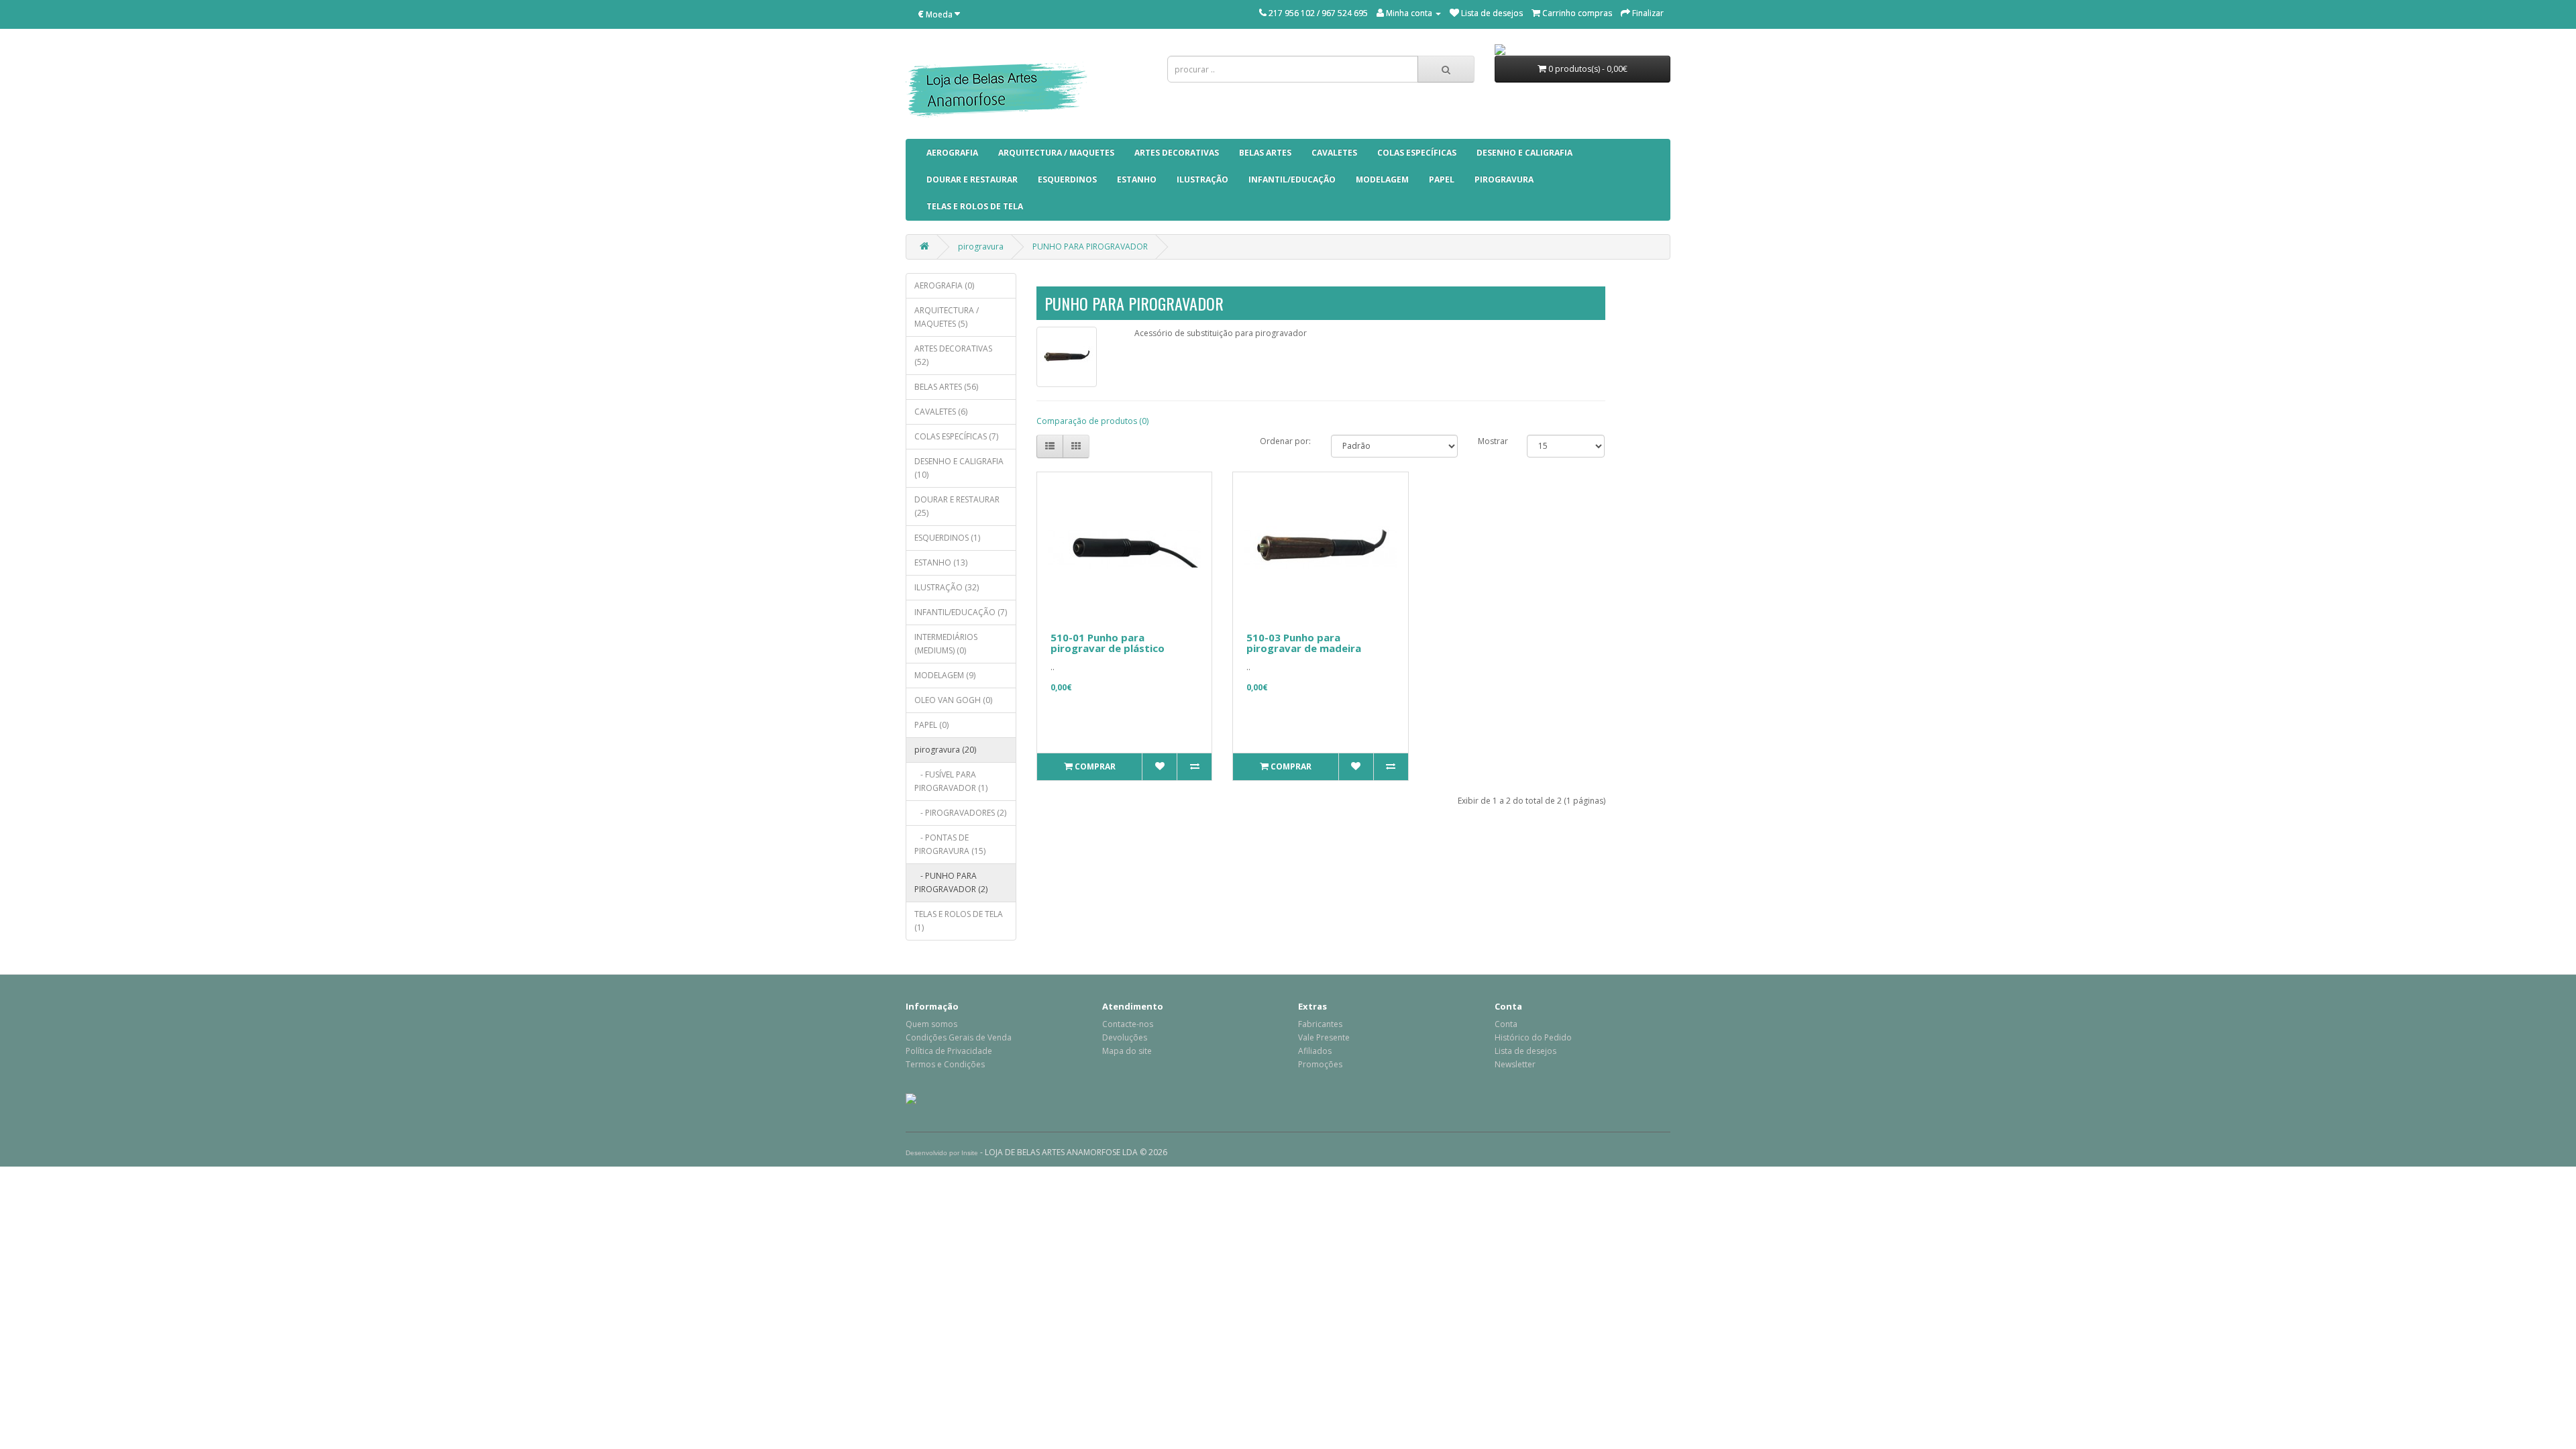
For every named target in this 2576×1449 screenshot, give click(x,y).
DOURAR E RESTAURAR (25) (957, 506)
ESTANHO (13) (941, 562)
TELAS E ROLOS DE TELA (975, 206)
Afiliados (1315, 1051)
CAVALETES (1334, 153)
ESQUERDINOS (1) (947, 538)
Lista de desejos (1525, 1051)
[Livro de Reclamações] (911, 1098)
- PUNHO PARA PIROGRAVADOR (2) (951, 882)
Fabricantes (1320, 1024)
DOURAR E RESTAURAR (972, 179)
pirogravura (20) (945, 750)
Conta (1506, 1024)
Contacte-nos (1128, 1024)
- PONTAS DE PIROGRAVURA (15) (950, 844)
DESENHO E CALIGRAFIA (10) (959, 468)
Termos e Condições (945, 1064)
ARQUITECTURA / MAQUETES (1056, 153)
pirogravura (1504, 179)
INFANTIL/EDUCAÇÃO (1292, 179)
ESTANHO (1137, 179)
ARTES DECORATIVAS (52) (953, 355)
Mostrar (1493, 441)
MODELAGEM (1382, 179)
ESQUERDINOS (1067, 179)
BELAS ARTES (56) (946, 387)
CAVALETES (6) (941, 412)
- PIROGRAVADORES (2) (960, 813)
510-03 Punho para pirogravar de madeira (1304, 643)
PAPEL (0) (931, 725)
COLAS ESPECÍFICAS (1417, 153)
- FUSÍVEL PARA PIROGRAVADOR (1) (951, 781)
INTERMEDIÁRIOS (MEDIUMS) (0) (946, 644)
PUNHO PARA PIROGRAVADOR (1090, 247)
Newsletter (1515, 1064)
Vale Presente (1324, 1037)
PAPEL (1442, 179)
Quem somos (931, 1024)
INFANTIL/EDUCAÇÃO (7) (961, 612)
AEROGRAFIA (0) (944, 285)
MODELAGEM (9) (945, 675)
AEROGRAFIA (952, 153)
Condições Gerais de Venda (959, 1037)
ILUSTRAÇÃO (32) (947, 587)
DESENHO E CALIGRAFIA (1524, 153)
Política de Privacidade (949, 1051)
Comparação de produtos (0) (1092, 421)
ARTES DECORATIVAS (1177, 153)
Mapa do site (1127, 1051)
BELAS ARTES (1265, 153)
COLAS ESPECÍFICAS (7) (956, 436)
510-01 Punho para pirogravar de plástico (1108, 643)
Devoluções (1125, 1037)
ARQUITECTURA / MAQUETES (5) (947, 317)
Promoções (1320, 1064)
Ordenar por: (1285, 441)
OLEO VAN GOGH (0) (953, 700)
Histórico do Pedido (1533, 1037)
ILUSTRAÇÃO (1202, 179)
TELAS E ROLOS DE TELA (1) (959, 921)
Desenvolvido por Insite (942, 1153)
